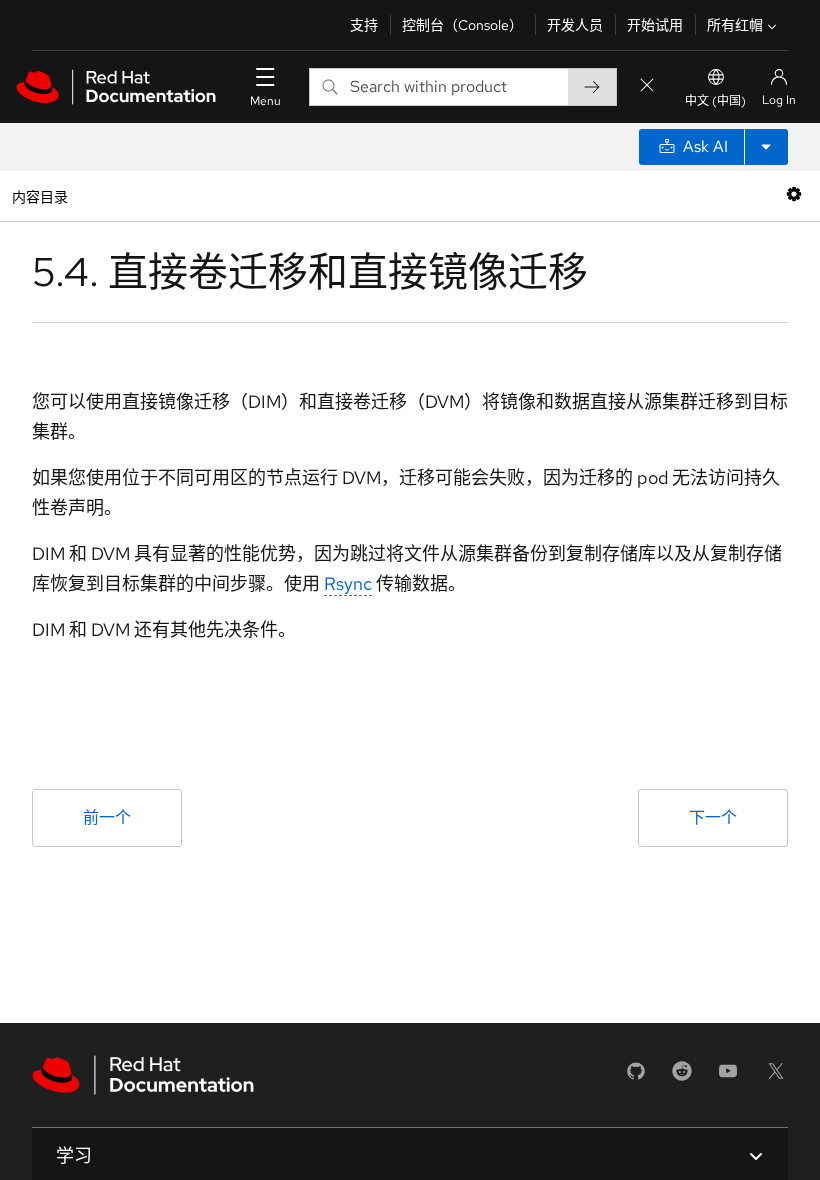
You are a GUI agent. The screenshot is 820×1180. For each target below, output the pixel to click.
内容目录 (39, 195)
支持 (364, 25)
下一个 (713, 817)
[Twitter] (776, 1077)
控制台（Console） (462, 25)
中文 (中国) (715, 101)
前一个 (107, 817)
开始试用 (655, 25)
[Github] (636, 1077)
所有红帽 (735, 25)
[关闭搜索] (647, 86)
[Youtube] (728, 1077)
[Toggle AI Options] (766, 147)
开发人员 (575, 25)
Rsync (348, 583)
